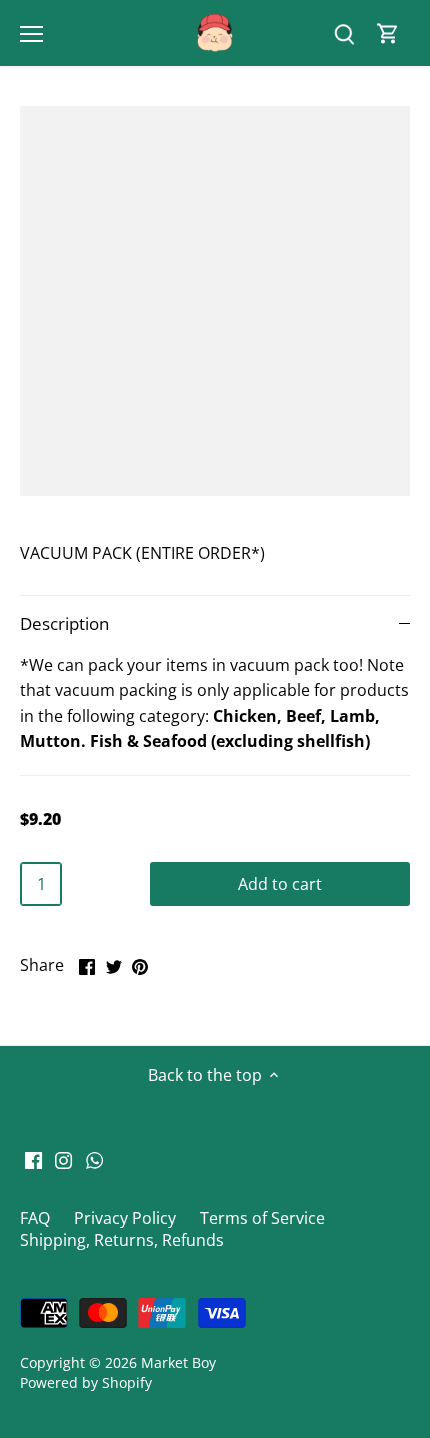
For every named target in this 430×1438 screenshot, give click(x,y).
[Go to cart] (388, 33)
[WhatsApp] (94, 1159)
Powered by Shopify (86, 1382)
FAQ (35, 1218)
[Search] (344, 33)
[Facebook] (33, 1159)
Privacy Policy (125, 1218)
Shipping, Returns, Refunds (122, 1240)
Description (64, 623)
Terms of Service (262, 1218)
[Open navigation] (31, 34)
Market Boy (178, 1362)
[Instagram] (63, 1159)
